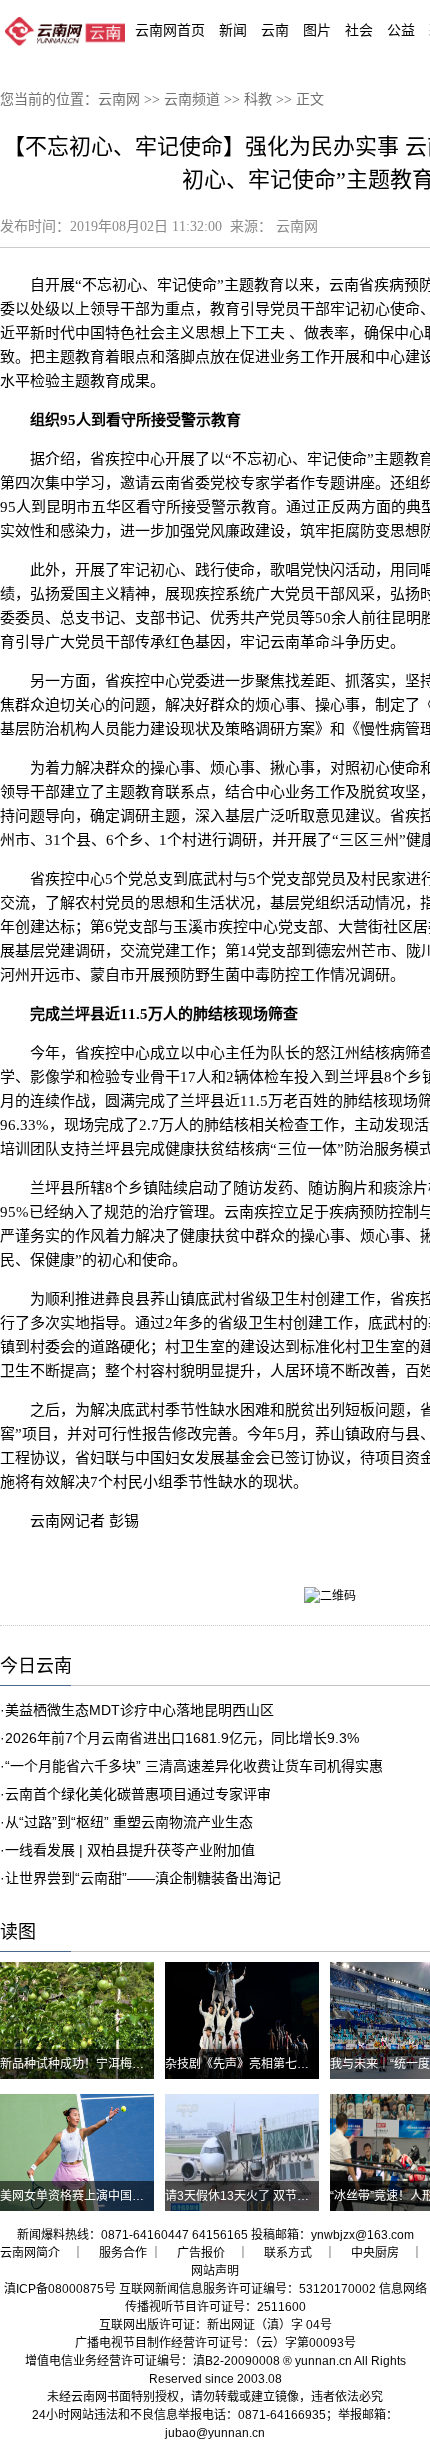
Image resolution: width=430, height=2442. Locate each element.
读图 (18, 1932)
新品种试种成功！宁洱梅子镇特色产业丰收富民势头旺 (144, 2064)
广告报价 (201, 2253)
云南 (275, 30)
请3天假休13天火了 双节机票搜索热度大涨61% (291, 2196)
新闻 (233, 30)
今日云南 (36, 1666)
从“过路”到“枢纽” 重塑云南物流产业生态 (129, 1822)
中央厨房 (375, 2253)
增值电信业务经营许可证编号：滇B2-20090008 (152, 2361)
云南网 (119, 99)
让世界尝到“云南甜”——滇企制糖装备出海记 (143, 1878)
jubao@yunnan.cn (215, 2433)
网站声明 (215, 2271)
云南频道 (192, 99)
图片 (317, 30)
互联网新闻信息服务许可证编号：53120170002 (247, 2289)
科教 (258, 99)
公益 (401, 30)
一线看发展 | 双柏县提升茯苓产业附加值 (130, 1850)
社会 (359, 30)
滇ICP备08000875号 (60, 2289)
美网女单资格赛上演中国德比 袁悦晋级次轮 (115, 2196)
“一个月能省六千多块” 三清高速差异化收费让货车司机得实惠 (194, 1766)
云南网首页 (170, 30)
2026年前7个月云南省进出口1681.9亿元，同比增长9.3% (182, 1738)
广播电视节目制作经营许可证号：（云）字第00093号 (215, 2343)
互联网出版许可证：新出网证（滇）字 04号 (215, 2325)
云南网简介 (30, 2253)
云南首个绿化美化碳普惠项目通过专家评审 (138, 1794)
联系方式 (288, 2253)
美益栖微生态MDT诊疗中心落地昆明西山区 (139, 1710)
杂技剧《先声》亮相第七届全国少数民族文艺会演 (297, 2064)
